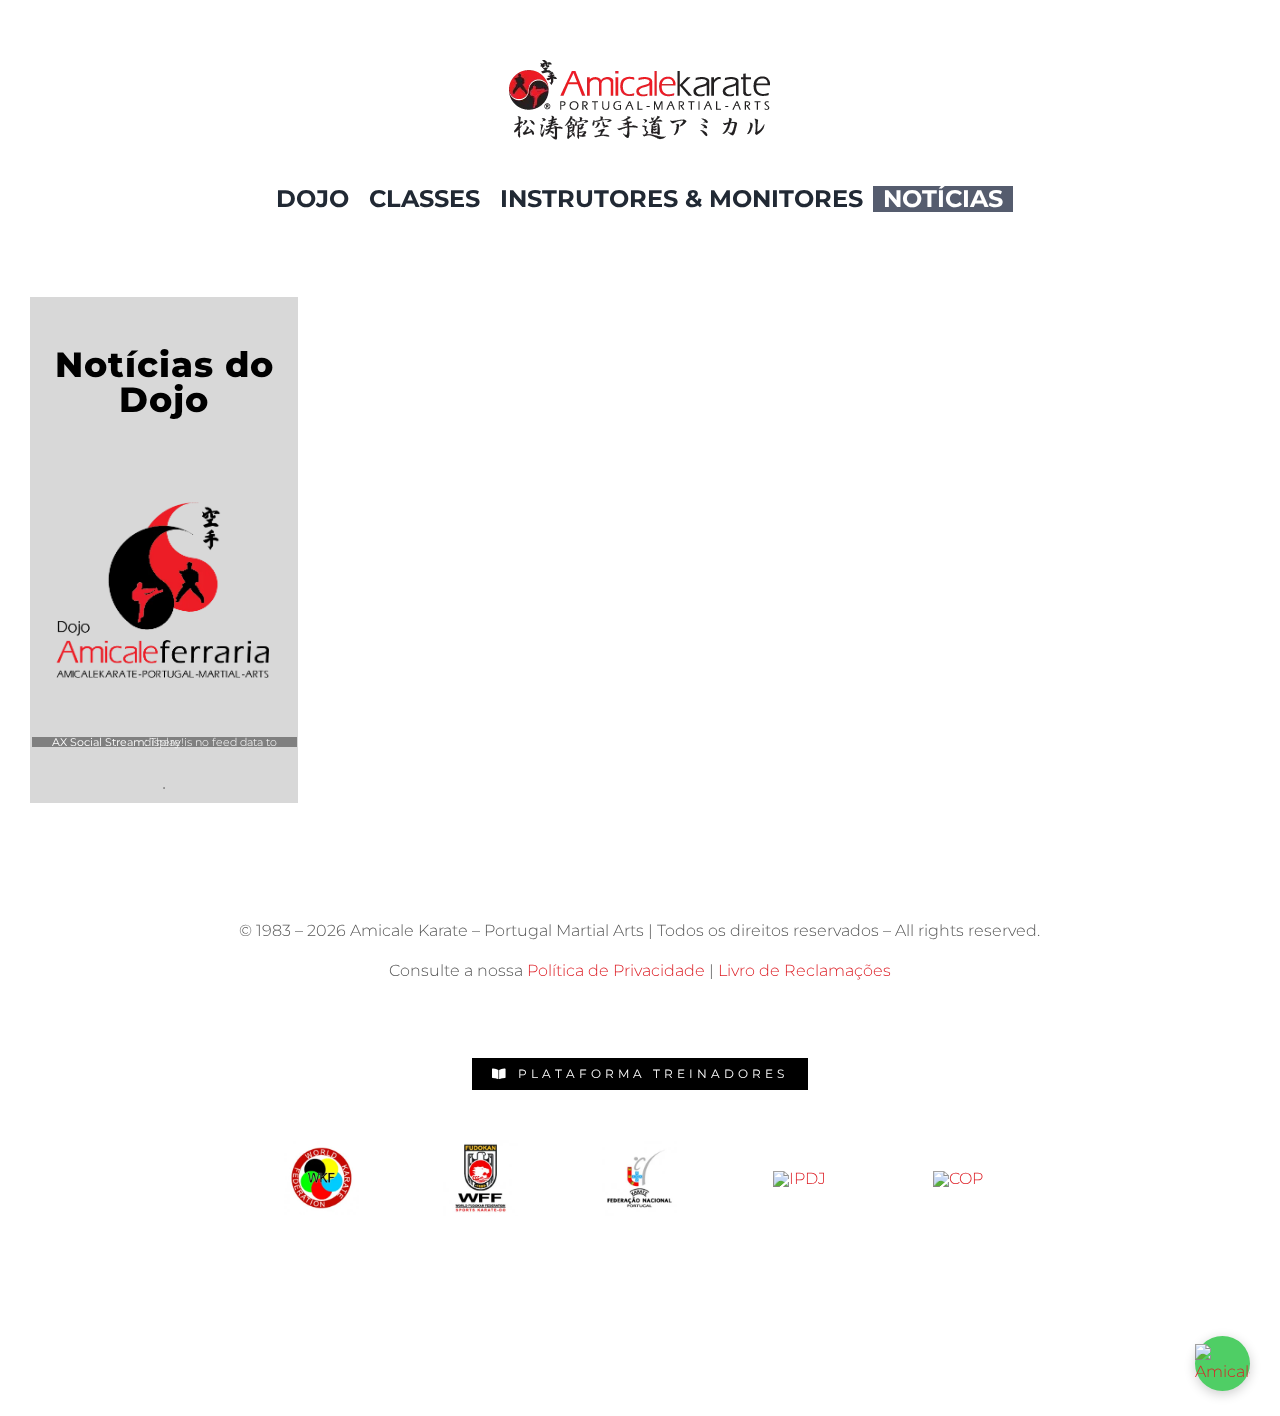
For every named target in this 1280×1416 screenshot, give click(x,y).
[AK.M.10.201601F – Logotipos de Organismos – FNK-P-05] (321, 1148)
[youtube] (684, 1016)
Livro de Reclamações (804, 970)
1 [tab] (164, 788)
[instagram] (596, 1016)
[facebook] (552, 1016)
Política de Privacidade (616, 970)
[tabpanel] (164, 754)
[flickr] (640, 1016)
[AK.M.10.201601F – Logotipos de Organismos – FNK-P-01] (639, 1148)
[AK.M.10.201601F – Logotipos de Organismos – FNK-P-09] (958, 1178)
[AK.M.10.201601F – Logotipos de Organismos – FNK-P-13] (799, 1178)
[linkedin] (728, 1016)
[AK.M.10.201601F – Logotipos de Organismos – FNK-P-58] (480, 1147)
